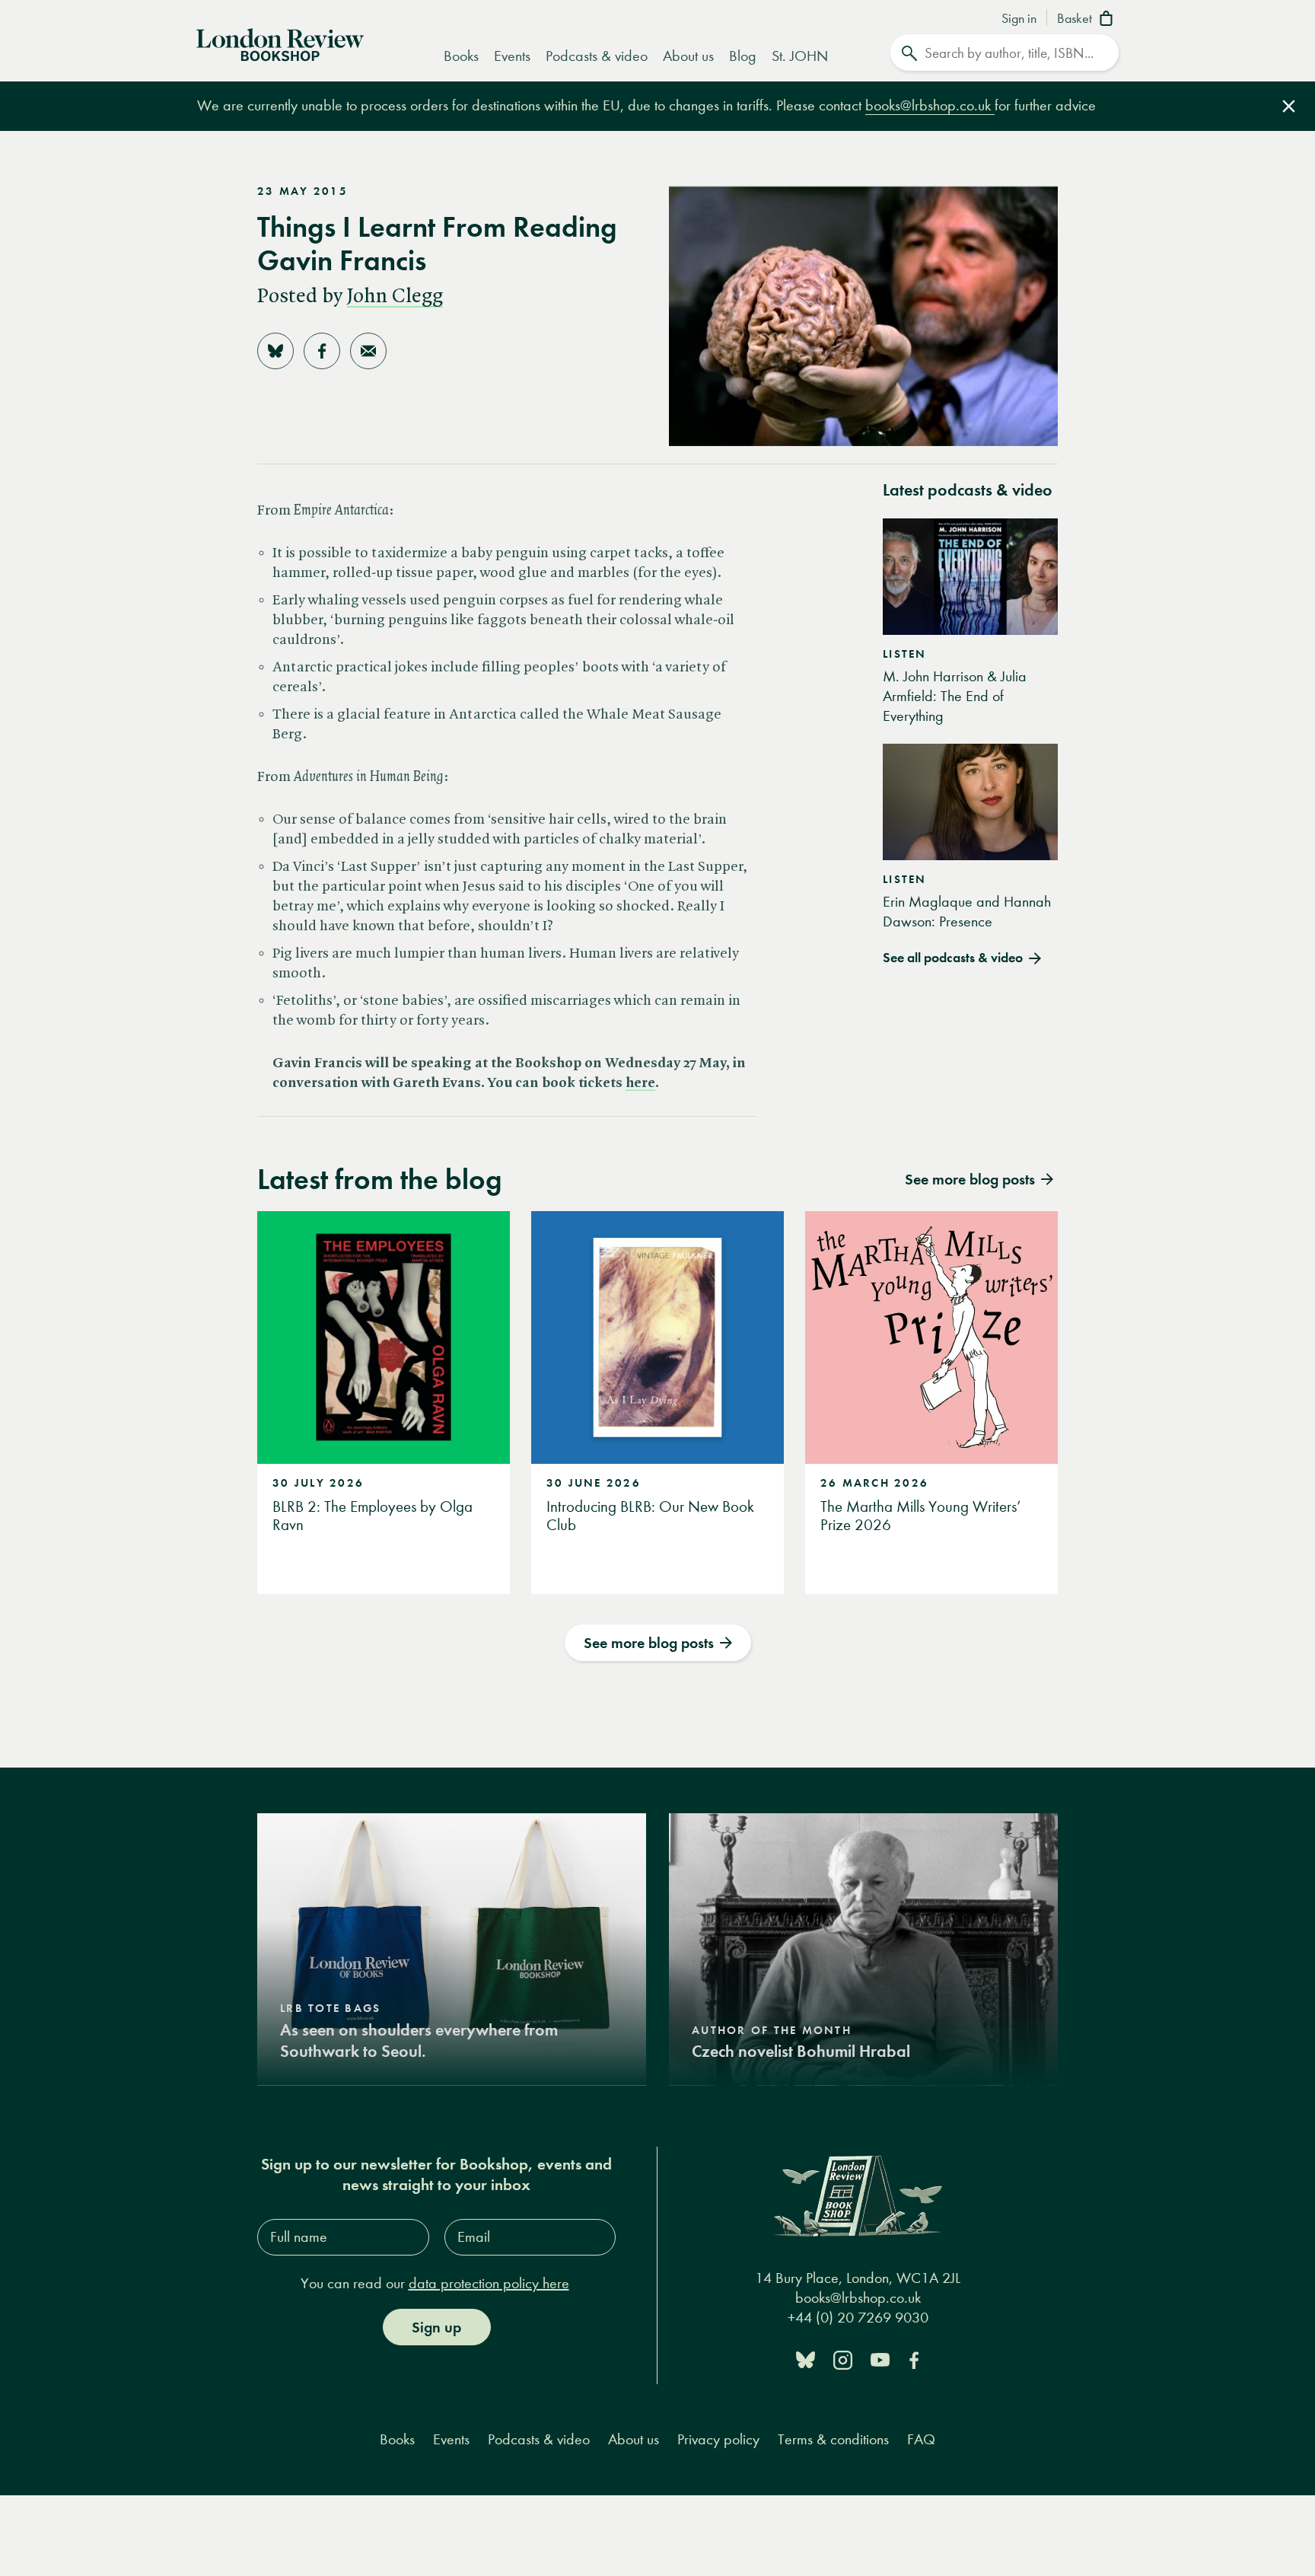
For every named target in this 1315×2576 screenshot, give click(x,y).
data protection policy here (489, 2283)
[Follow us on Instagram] (843, 2359)
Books (461, 56)
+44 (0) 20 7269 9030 (858, 2318)
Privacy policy (718, 2439)
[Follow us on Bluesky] (806, 2359)
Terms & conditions (833, 2439)
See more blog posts (649, 1643)
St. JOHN (800, 56)
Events (512, 56)
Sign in (1019, 19)
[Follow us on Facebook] (914, 2359)
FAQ (921, 2439)
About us (688, 56)
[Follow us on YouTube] (880, 2359)
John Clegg (395, 297)
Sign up (436, 2327)
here (640, 1083)
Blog (743, 56)
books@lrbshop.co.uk (930, 105)
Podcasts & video (597, 56)
